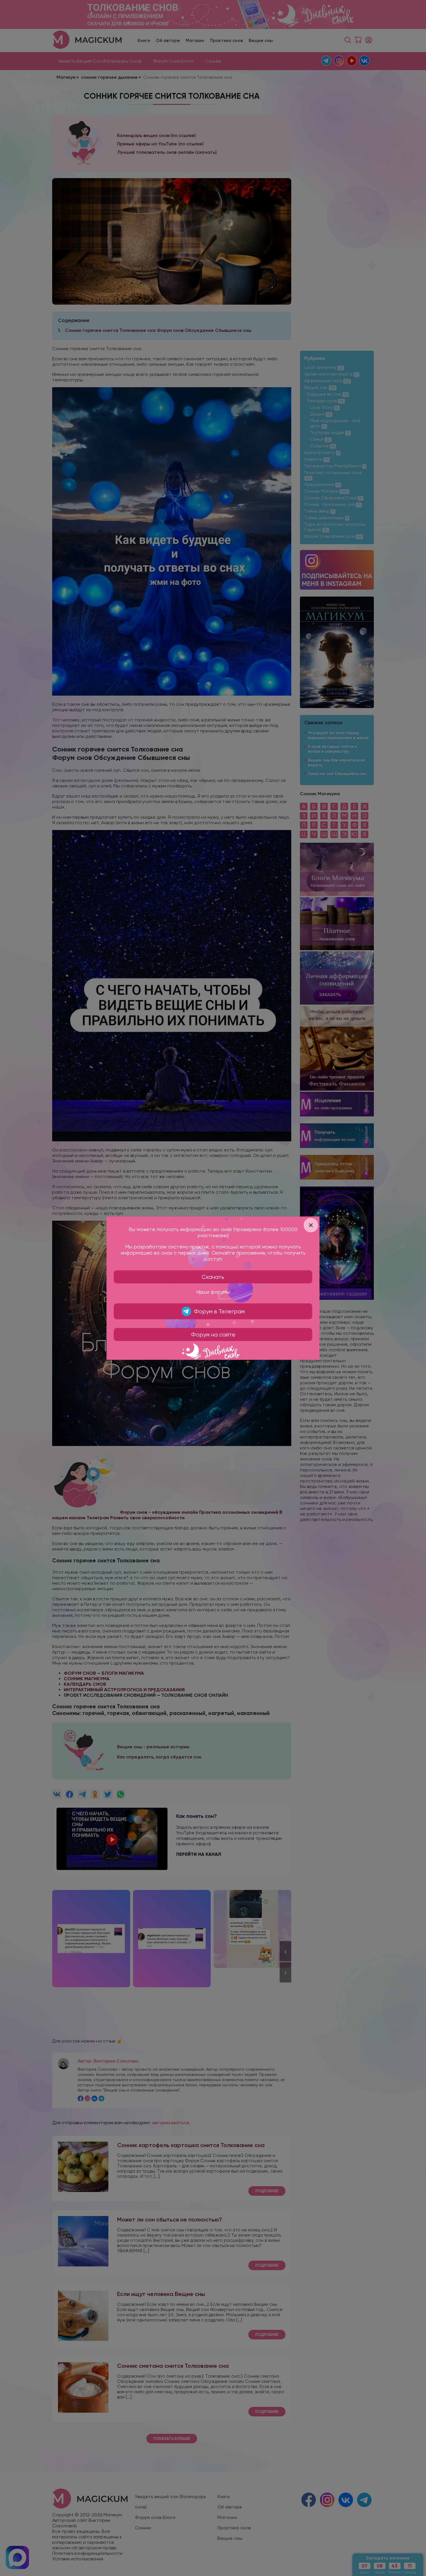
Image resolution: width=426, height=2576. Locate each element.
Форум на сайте (213, 1334)
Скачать (213, 1277)
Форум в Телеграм (219, 1311)
